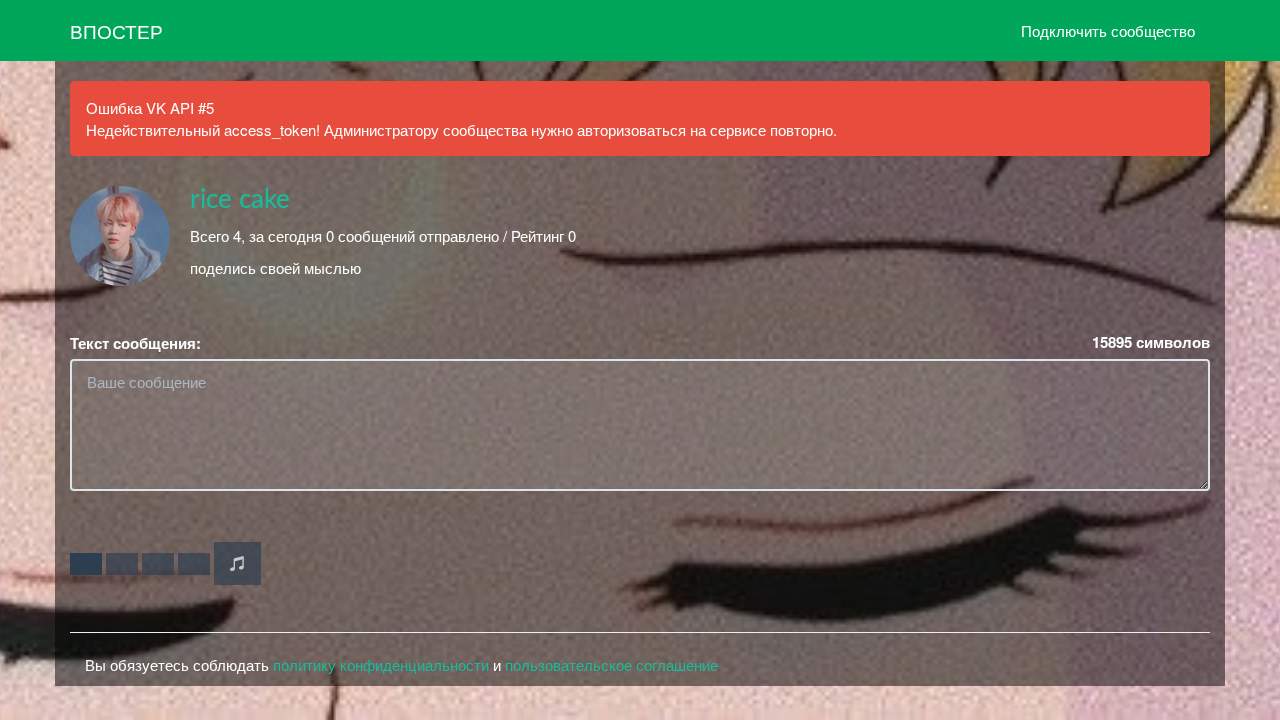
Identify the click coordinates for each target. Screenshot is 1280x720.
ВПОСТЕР (116, 30)
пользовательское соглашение (611, 664)
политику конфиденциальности (381, 664)
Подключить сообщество (1108, 30)
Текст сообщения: (135, 343)
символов (1151, 342)
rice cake (240, 200)
